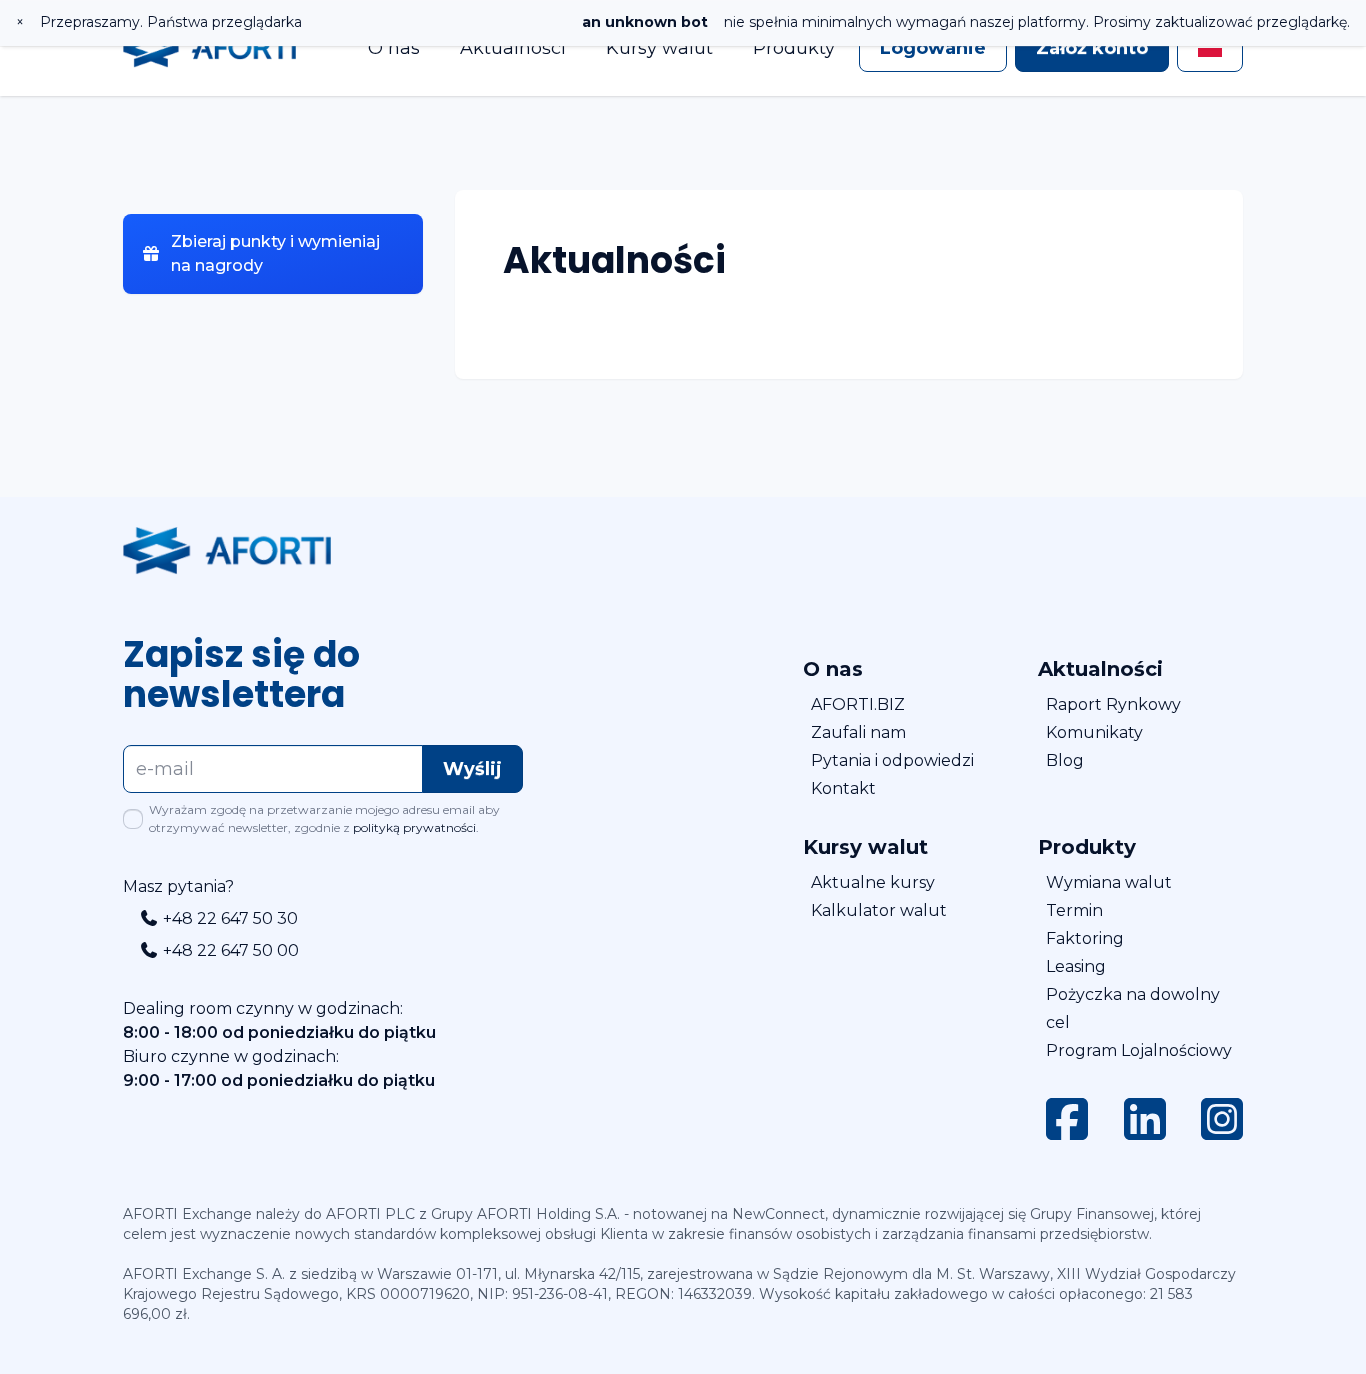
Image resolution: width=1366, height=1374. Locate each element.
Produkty (794, 48)
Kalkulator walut (879, 910)
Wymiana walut (1109, 882)
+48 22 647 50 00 (229, 950)
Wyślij (472, 769)
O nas (394, 48)
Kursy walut (659, 48)
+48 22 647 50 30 (228, 918)
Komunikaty (1094, 732)
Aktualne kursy (873, 882)
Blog (1065, 760)
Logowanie (933, 48)
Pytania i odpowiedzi (892, 760)
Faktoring (1085, 938)
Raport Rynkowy (1113, 704)
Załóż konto (1092, 48)
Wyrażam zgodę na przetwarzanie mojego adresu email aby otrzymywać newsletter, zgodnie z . (324, 818)
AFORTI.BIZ (858, 704)
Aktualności (513, 48)
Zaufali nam (858, 732)
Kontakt (843, 788)
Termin (1074, 910)
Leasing (1076, 966)
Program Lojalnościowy (1139, 1050)
